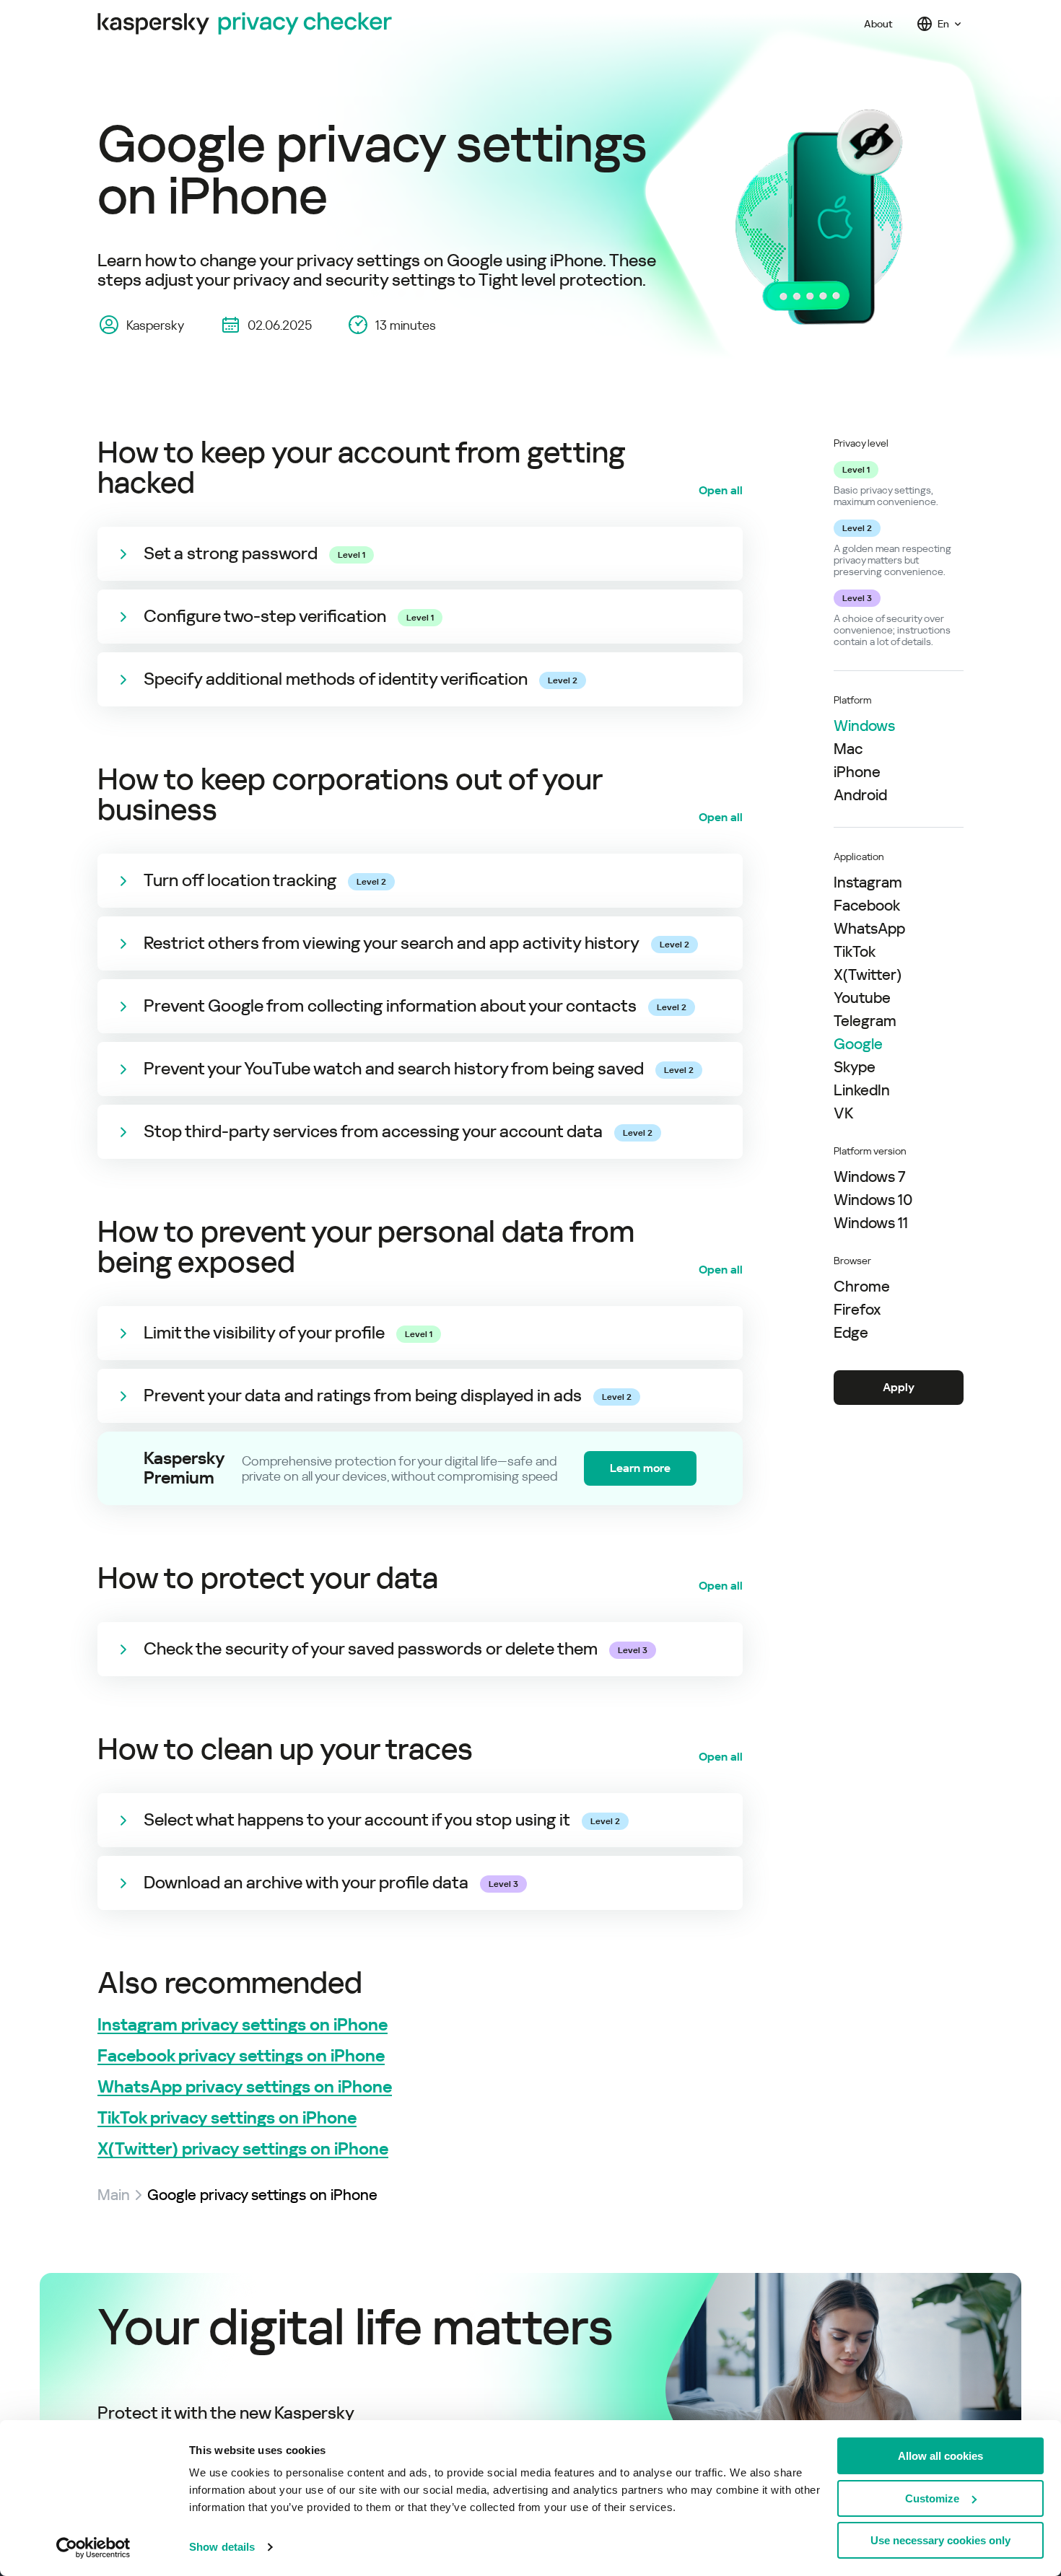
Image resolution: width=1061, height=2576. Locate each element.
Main (114, 2195)
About (878, 24)
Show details (222, 2547)
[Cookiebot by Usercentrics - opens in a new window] (93, 2548)
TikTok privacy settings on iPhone (227, 2118)
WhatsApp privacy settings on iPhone (245, 2087)
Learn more (640, 1468)
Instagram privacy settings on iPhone (243, 2025)
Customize (932, 2498)
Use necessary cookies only (940, 2540)
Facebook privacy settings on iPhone (241, 2056)
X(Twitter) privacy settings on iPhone (243, 2149)
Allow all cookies (940, 2456)
